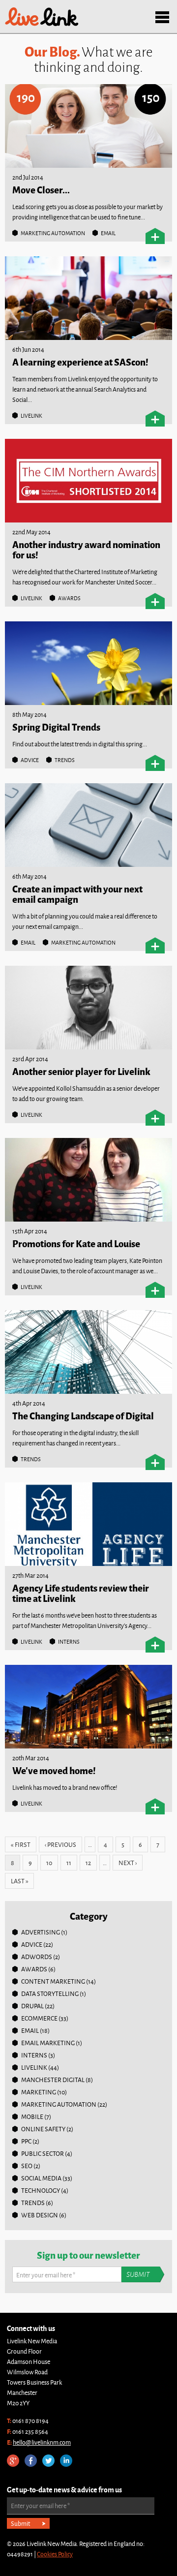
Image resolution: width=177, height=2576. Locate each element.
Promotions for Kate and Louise (76, 1243)
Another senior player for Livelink (81, 1071)
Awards (69, 598)
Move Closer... (41, 189)
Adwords (37, 1957)
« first (21, 1844)
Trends (65, 760)
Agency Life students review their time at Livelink (81, 1593)
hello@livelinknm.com (42, 2442)
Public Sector (43, 2153)
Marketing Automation (53, 233)
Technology (41, 2190)
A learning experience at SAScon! (80, 361)
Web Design (40, 2215)
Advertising (41, 1932)
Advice (30, 760)
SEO (27, 2166)
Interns (69, 1641)
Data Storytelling (50, 1993)
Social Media (41, 2178)
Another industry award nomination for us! (86, 549)
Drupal (32, 2006)
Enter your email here (46, 2275)
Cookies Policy (55, 2554)
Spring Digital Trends (56, 726)
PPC (26, 2141)
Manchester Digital (53, 2080)
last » (19, 1881)
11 (69, 1863)
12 (88, 1863)
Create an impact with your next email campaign (77, 893)
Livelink (42, 17)
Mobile (32, 2116)
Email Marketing (48, 2043)
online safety (43, 2129)
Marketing (39, 2092)
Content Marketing (53, 1981)
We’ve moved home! (54, 1770)
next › (128, 1863)
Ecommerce (39, 2018)
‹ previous (60, 1844)
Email (108, 233)
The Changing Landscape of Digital (83, 1415)
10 (49, 1863)
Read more (155, 236)
